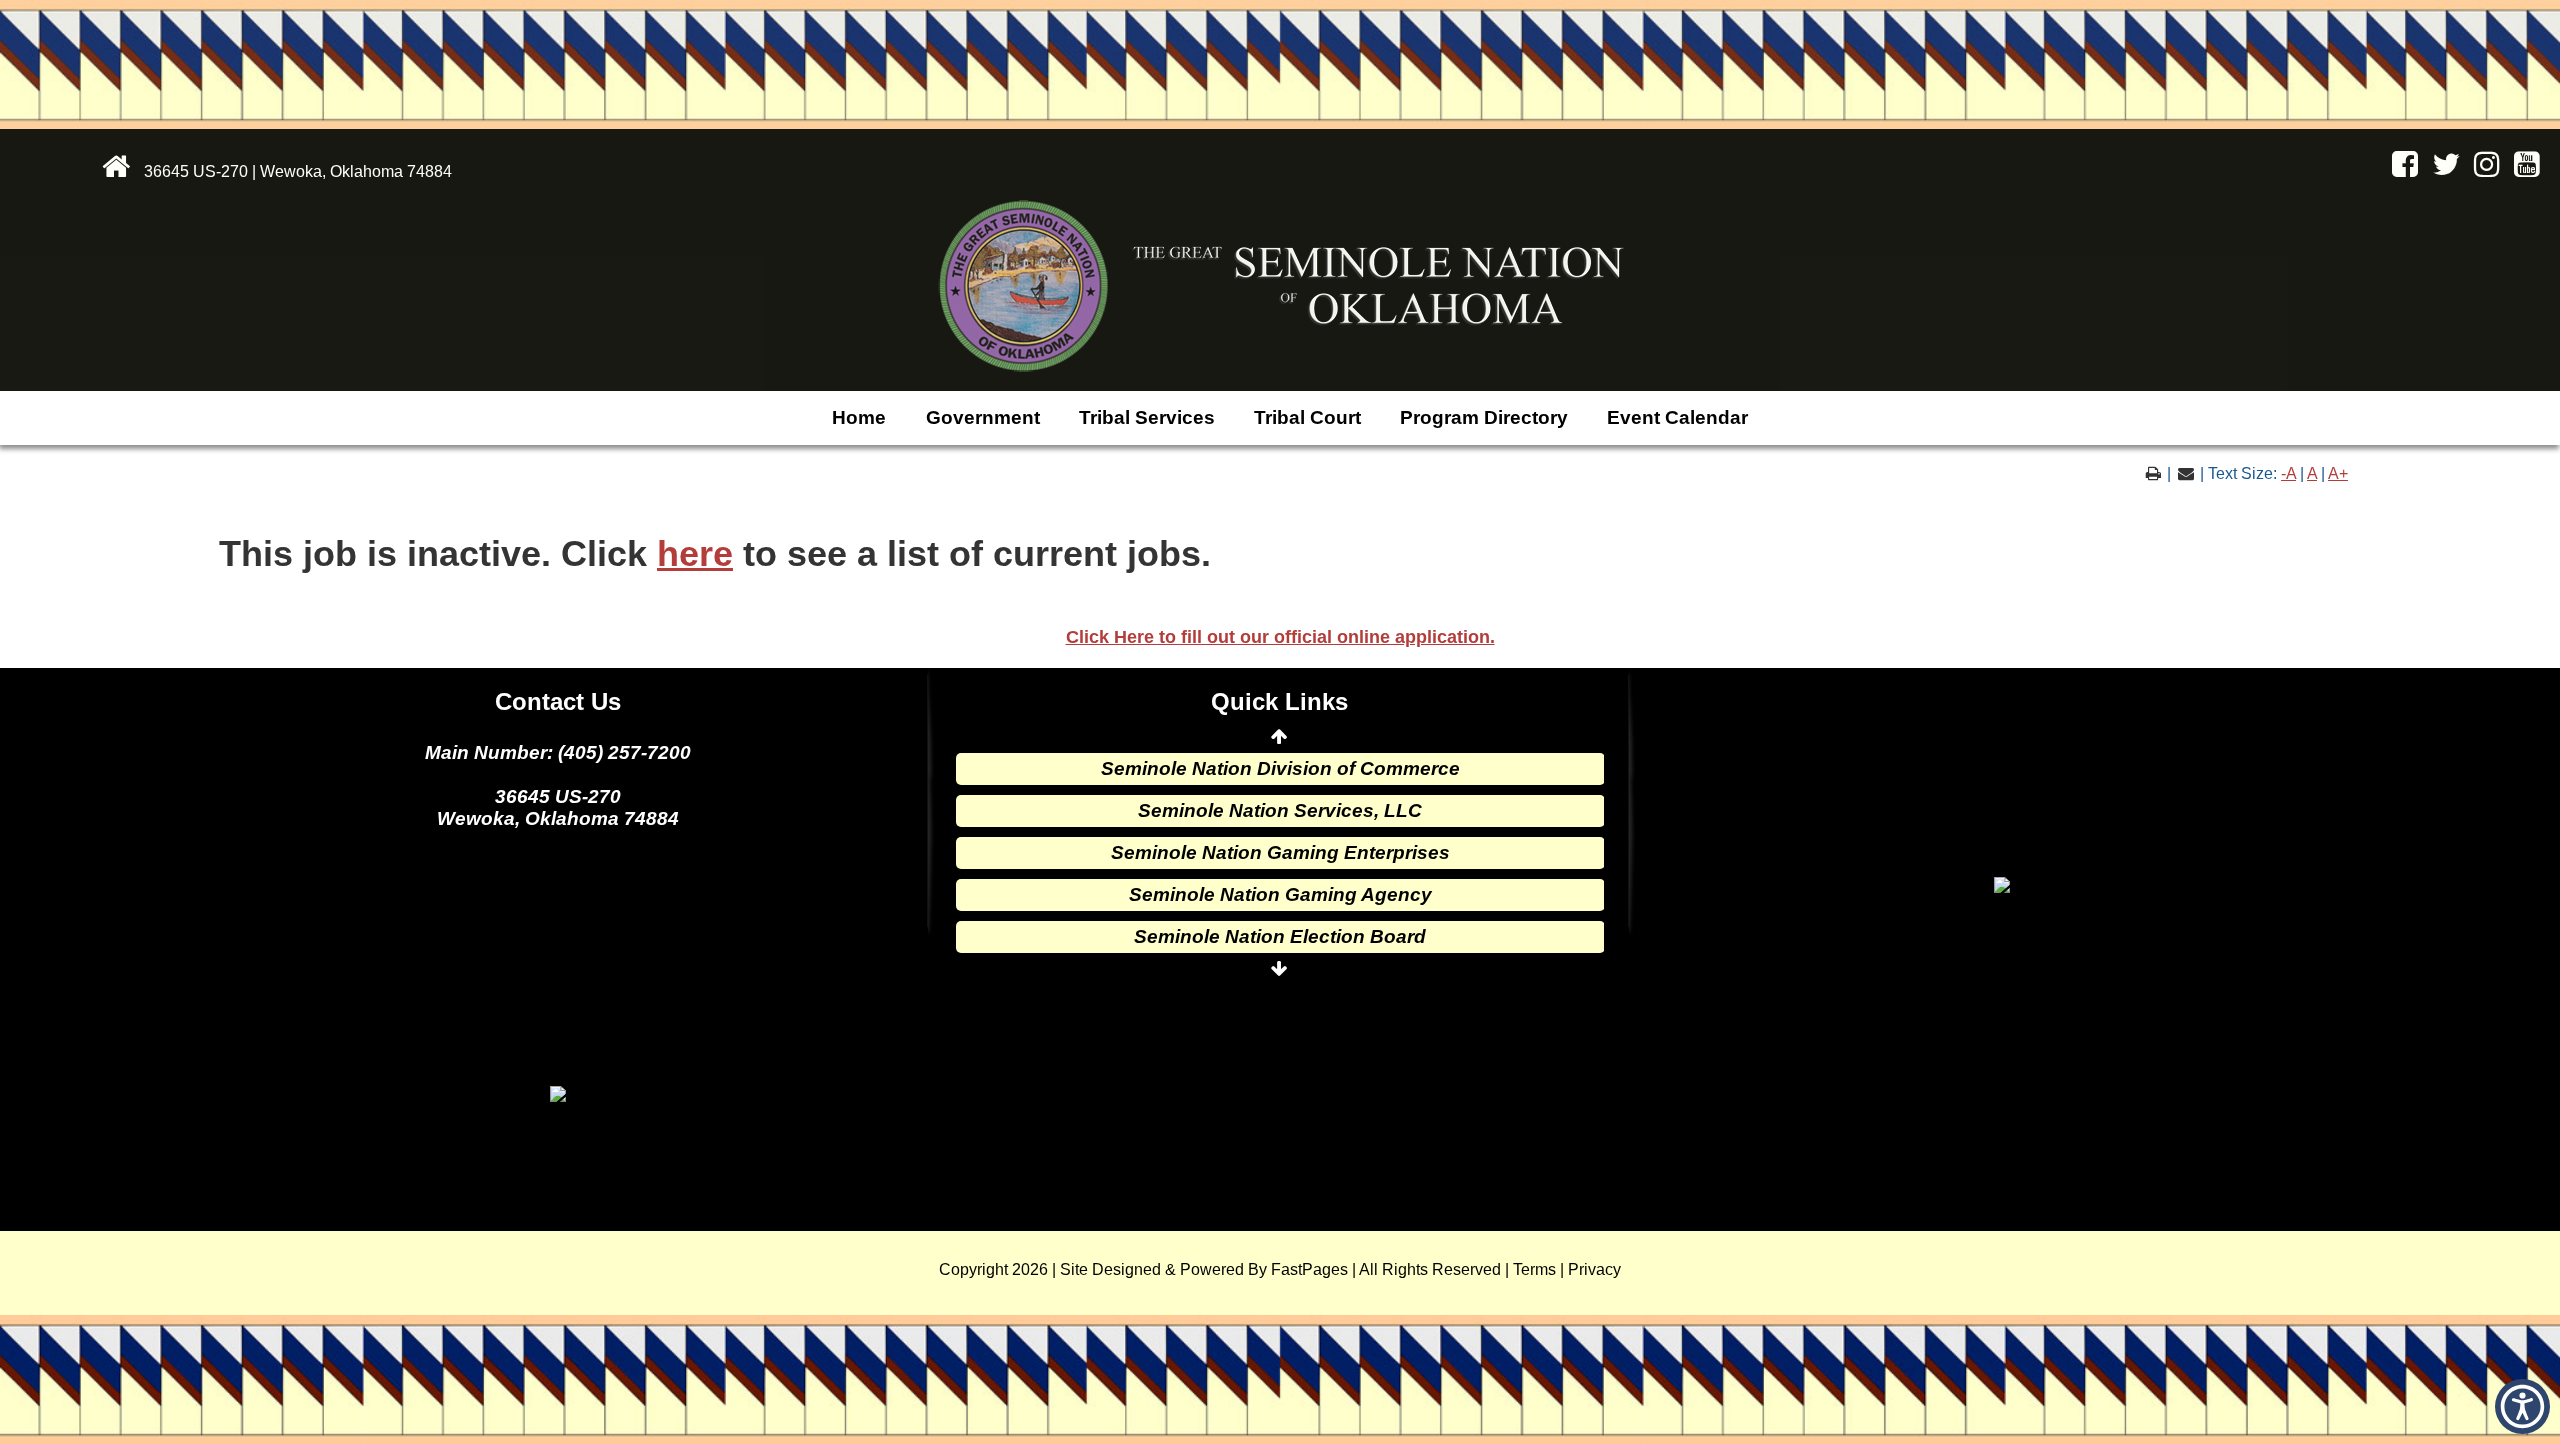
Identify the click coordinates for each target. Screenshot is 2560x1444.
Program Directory (1484, 417)
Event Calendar (1677, 417)
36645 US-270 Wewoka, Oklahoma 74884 (558, 807)
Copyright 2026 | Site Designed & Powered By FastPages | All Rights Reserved (1220, 1269)
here (695, 554)
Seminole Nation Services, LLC (1280, 810)
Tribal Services (1147, 417)
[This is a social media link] (2400, 169)
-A (2288, 473)
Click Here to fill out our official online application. (1280, 637)
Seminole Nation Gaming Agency (1280, 894)
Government (983, 417)
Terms (1534, 1269)
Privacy (1594, 1269)
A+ (2338, 473)
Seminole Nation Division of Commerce (1280, 768)
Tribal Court (1307, 417)
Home (859, 417)
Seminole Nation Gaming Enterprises (1280, 852)
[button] (2522, 1406)
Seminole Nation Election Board (1280, 936)
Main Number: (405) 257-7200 (558, 752)
